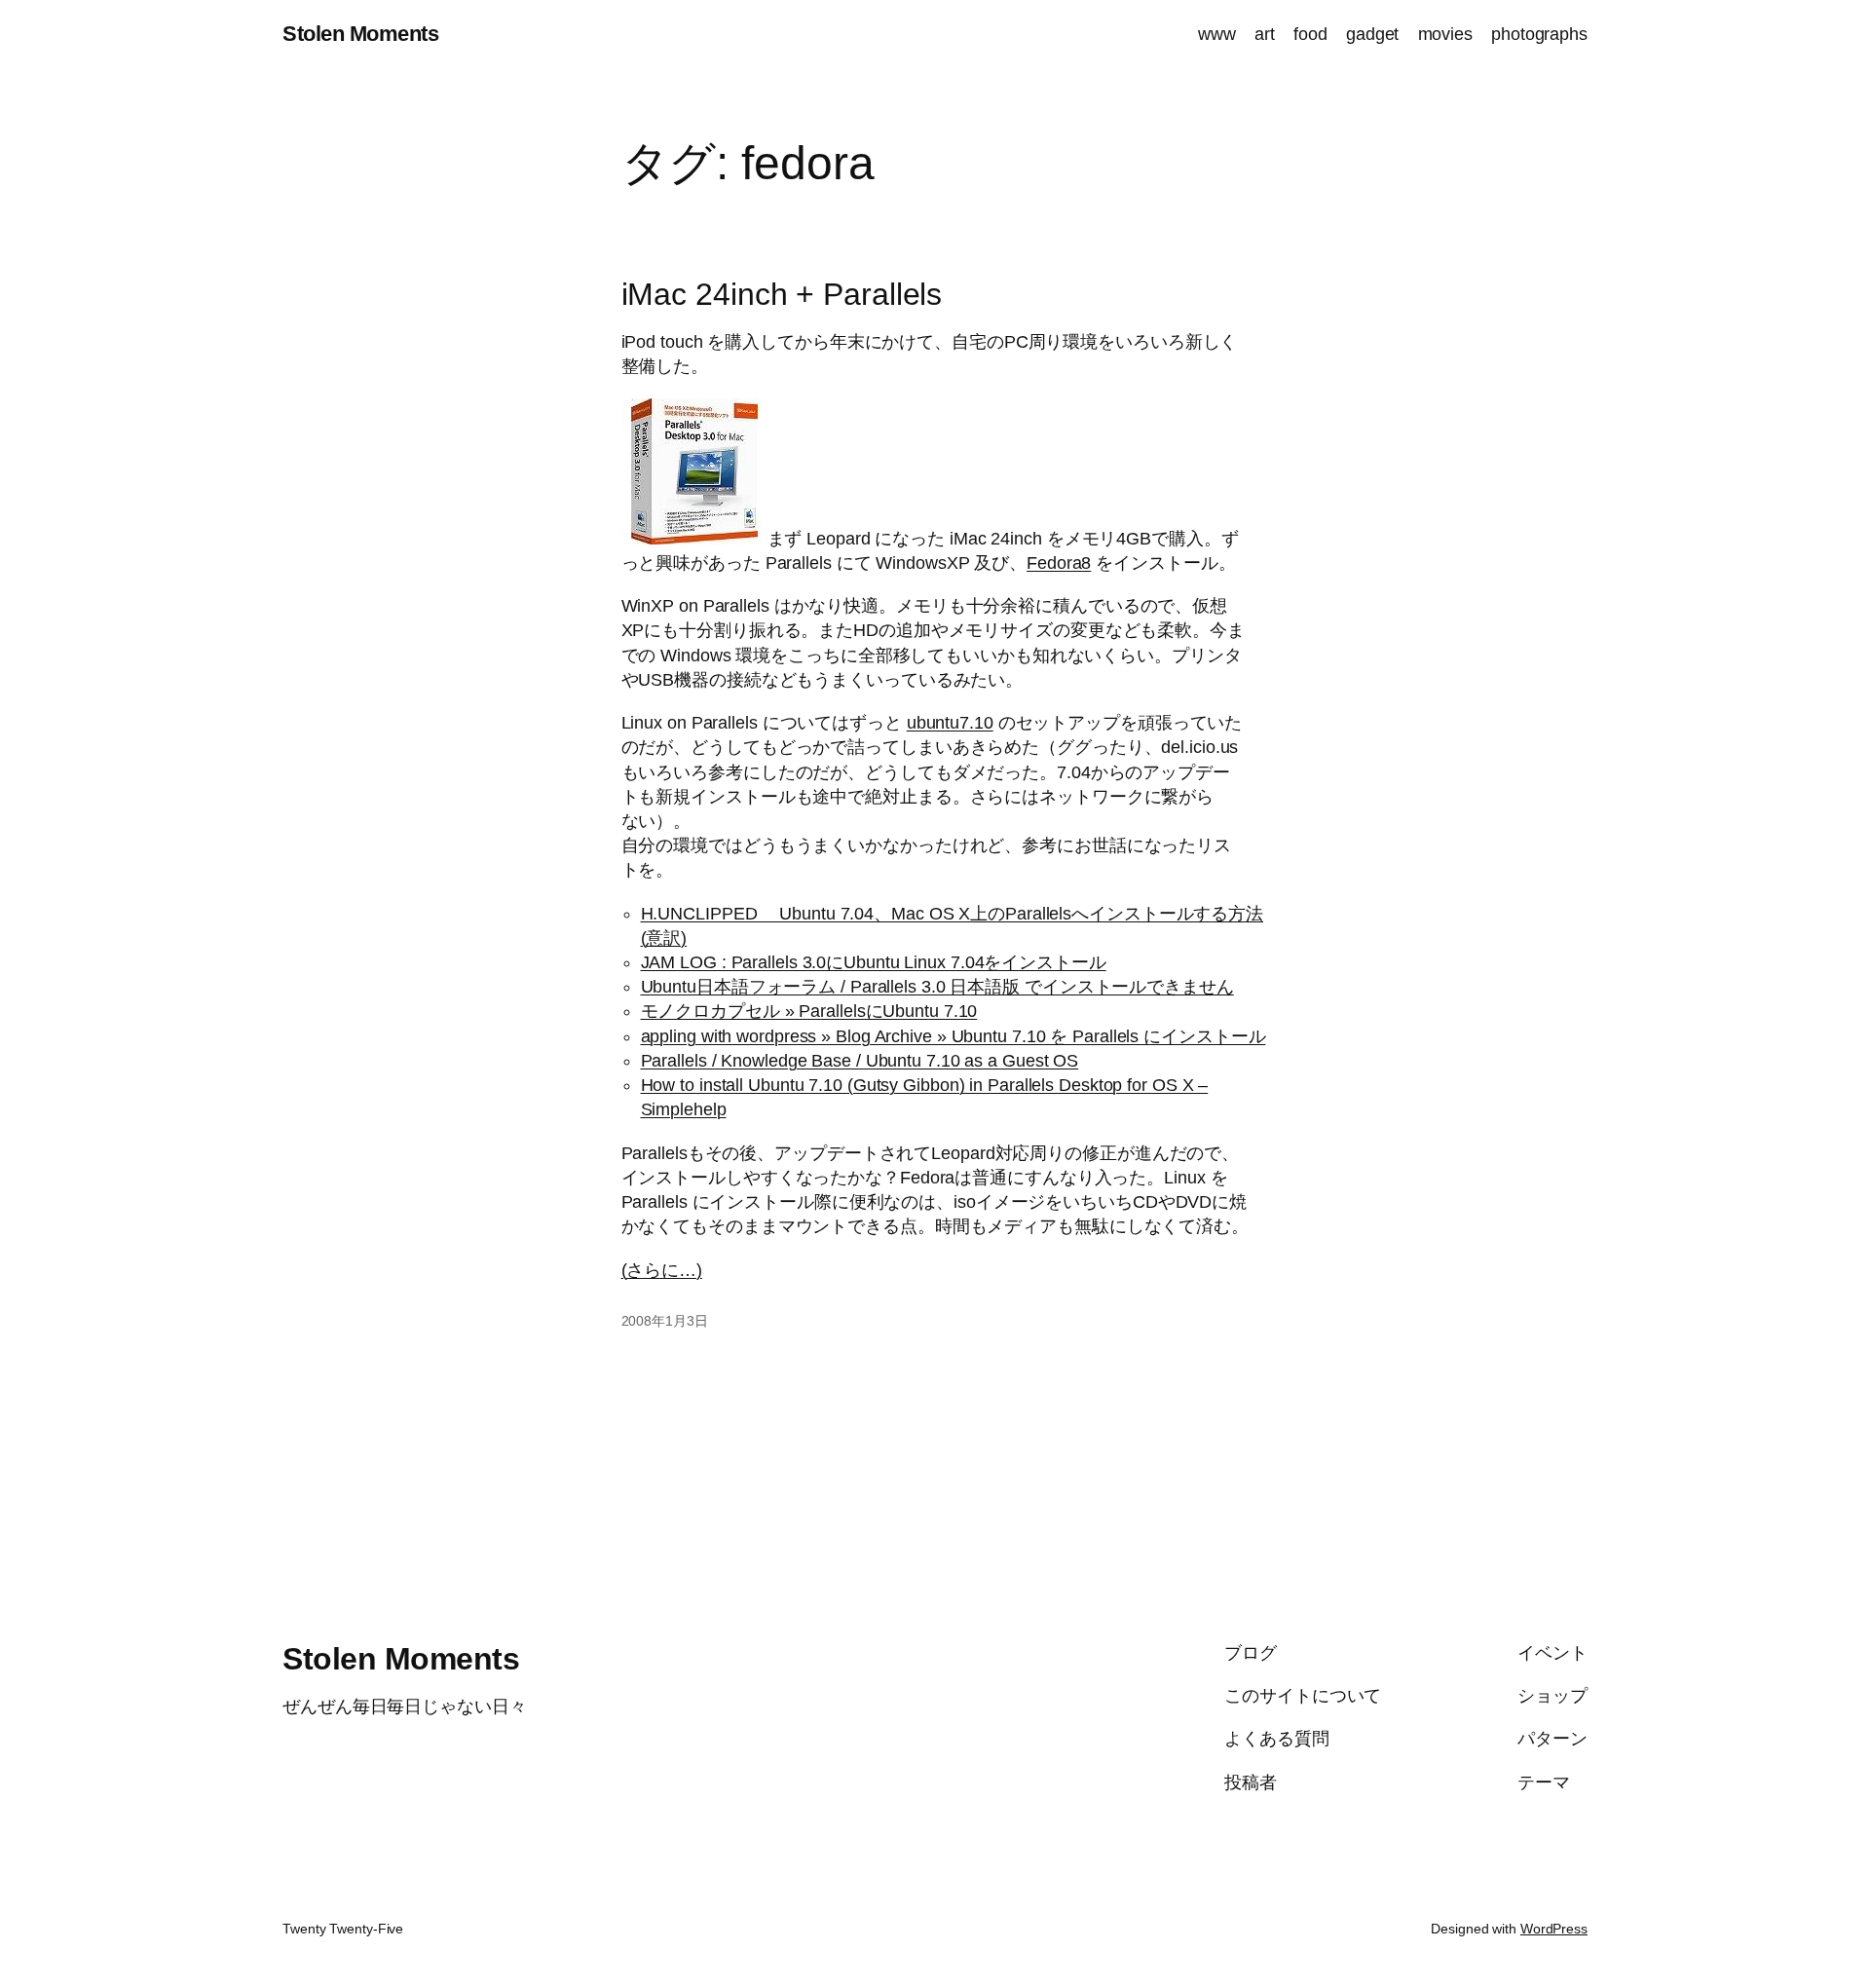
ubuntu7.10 (950, 723)
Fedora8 (1059, 563)
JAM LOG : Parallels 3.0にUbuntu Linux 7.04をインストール (874, 962)
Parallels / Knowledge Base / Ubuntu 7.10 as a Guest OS (860, 1061)
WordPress (1554, 1929)
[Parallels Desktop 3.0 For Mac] (694, 539)
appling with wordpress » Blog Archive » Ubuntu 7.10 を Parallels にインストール (954, 1036)
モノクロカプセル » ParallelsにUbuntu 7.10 (809, 1011)
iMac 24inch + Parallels (782, 294)
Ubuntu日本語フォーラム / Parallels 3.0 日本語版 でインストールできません (937, 987)
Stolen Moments (360, 34)
